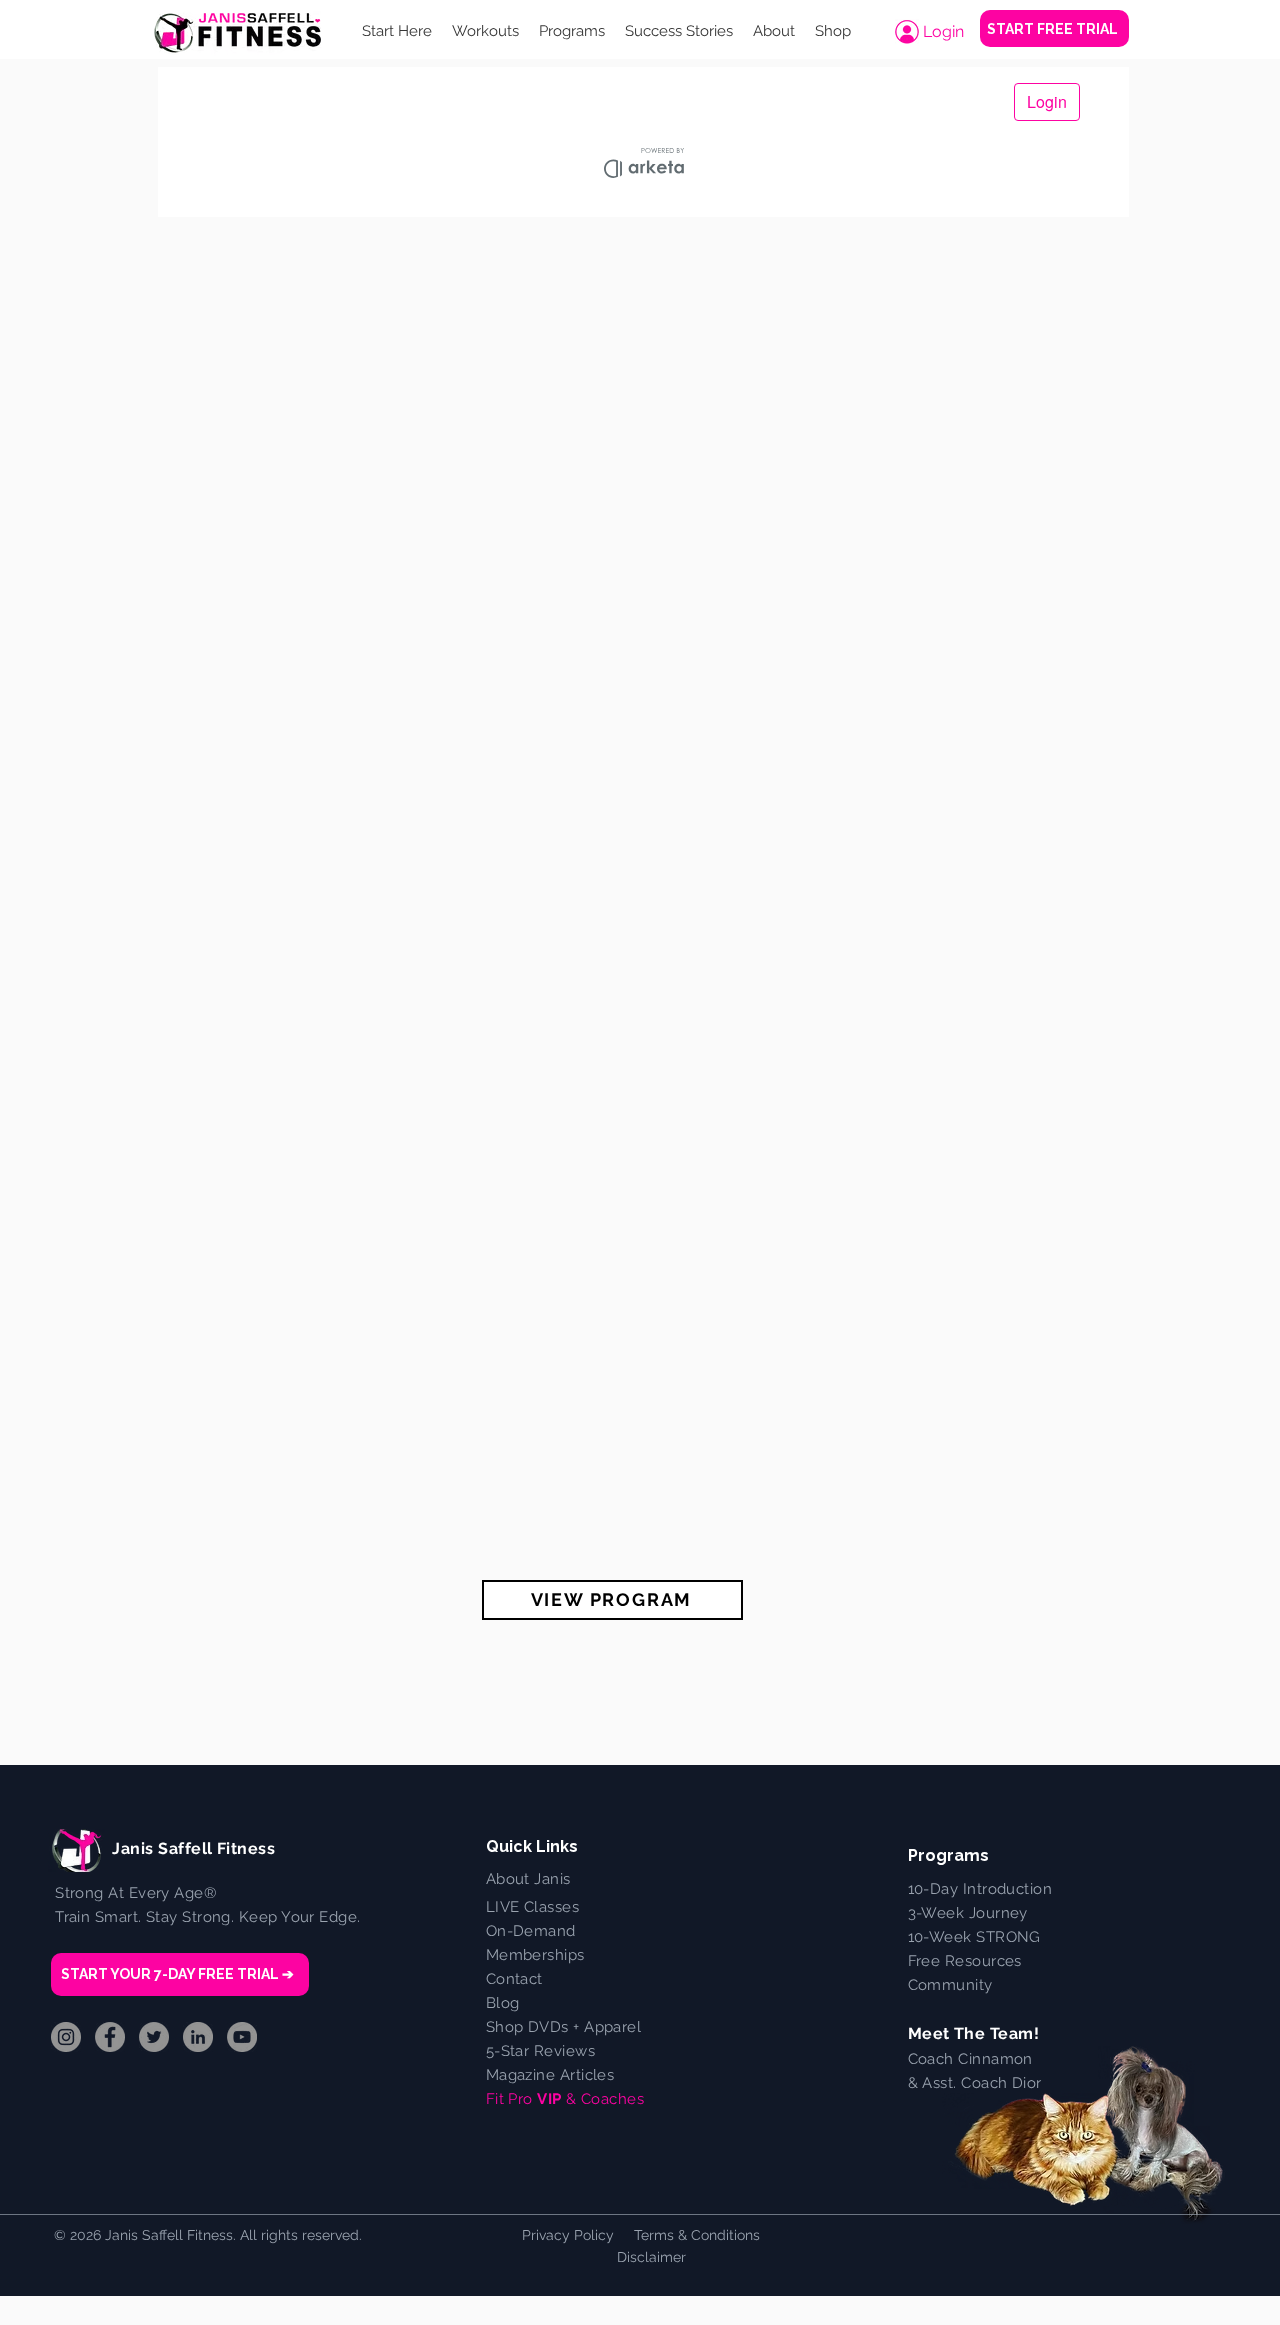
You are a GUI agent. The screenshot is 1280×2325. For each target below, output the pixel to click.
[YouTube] (242, 2037)
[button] (485, 31)
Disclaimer (651, 2257)
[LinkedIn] (198, 2037)
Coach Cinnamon (970, 2059)
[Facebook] (110, 2037)
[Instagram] (66, 2037)
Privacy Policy (568, 2235)
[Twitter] (154, 2037)
